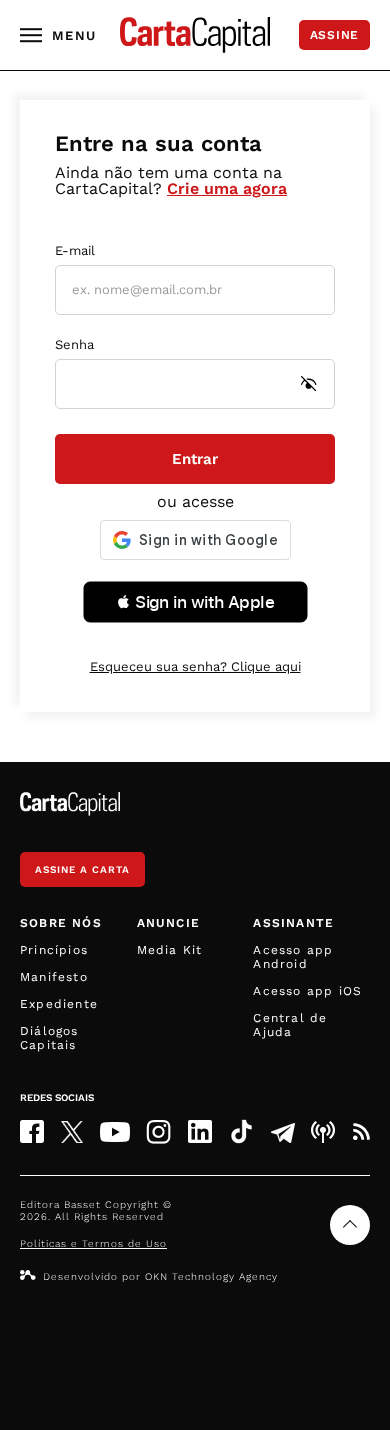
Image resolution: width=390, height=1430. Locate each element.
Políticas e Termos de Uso (93, 1243)
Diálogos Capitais (49, 1038)
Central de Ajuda (290, 1025)
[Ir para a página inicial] (195, 35)
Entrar (195, 459)
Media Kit (170, 950)
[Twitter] (72, 1132)
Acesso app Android (293, 957)
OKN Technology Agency (211, 1276)
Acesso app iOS (307, 991)
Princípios (54, 950)
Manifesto (54, 977)
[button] (195, 602)
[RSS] (361, 1132)
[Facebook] (32, 1131)
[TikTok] (241, 1131)
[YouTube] (115, 1132)
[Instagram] (158, 1131)
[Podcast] (323, 1132)
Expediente (59, 1004)
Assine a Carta (82, 869)
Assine (334, 35)
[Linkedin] (200, 1131)
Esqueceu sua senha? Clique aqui (195, 666)
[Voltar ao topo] (350, 1225)
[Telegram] (283, 1132)
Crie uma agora (227, 188)
